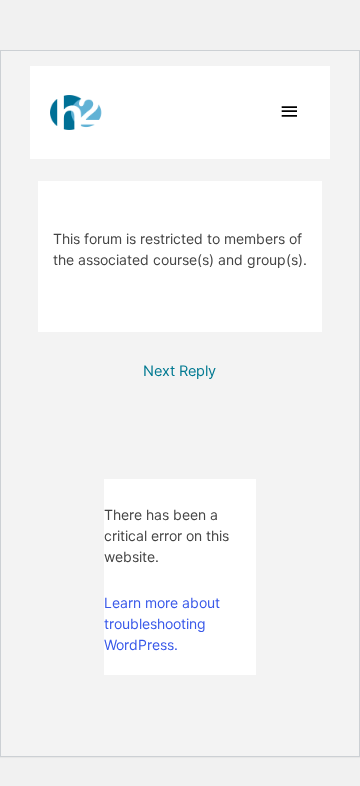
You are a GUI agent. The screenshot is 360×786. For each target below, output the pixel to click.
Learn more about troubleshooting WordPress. (162, 623)
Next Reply (179, 371)
